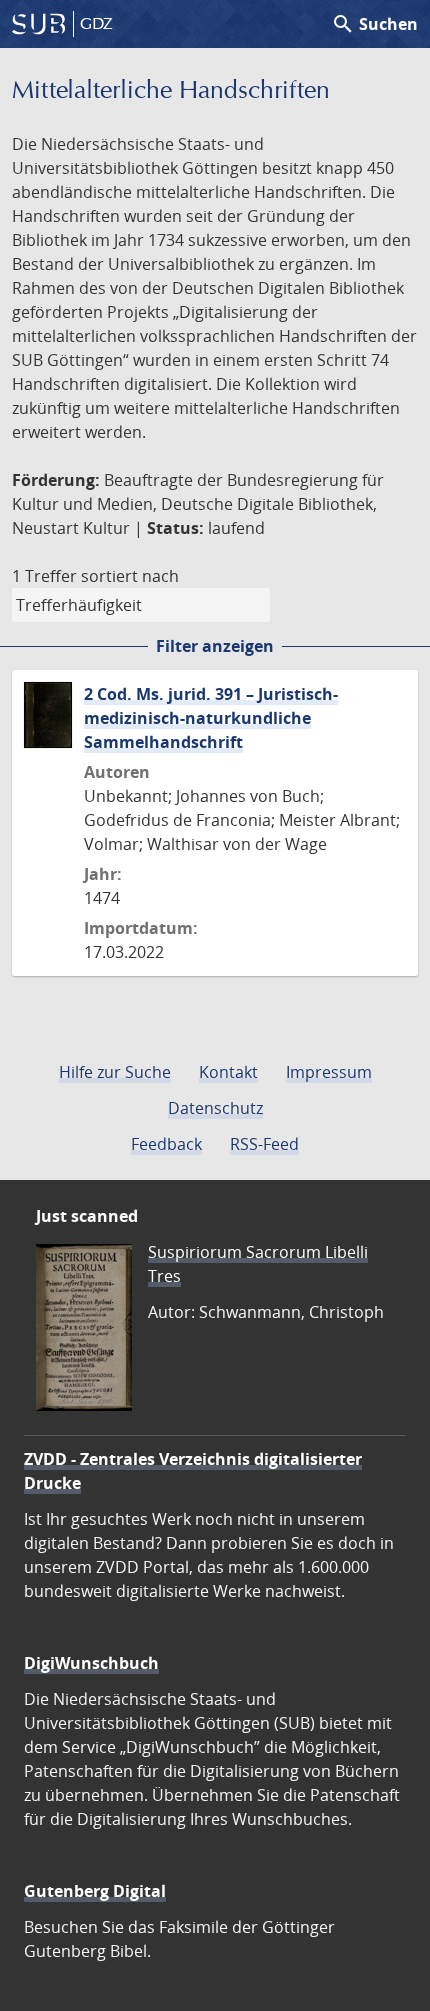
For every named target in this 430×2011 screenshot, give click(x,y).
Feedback (166, 1144)
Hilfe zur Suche (115, 1072)
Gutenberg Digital (95, 1891)
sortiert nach (130, 576)
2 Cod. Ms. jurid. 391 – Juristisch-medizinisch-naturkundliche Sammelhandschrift (211, 718)
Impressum (329, 1072)
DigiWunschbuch (91, 1663)
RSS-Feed (264, 1144)
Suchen (374, 24)
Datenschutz (215, 1108)
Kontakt (228, 1072)
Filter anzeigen (215, 646)
